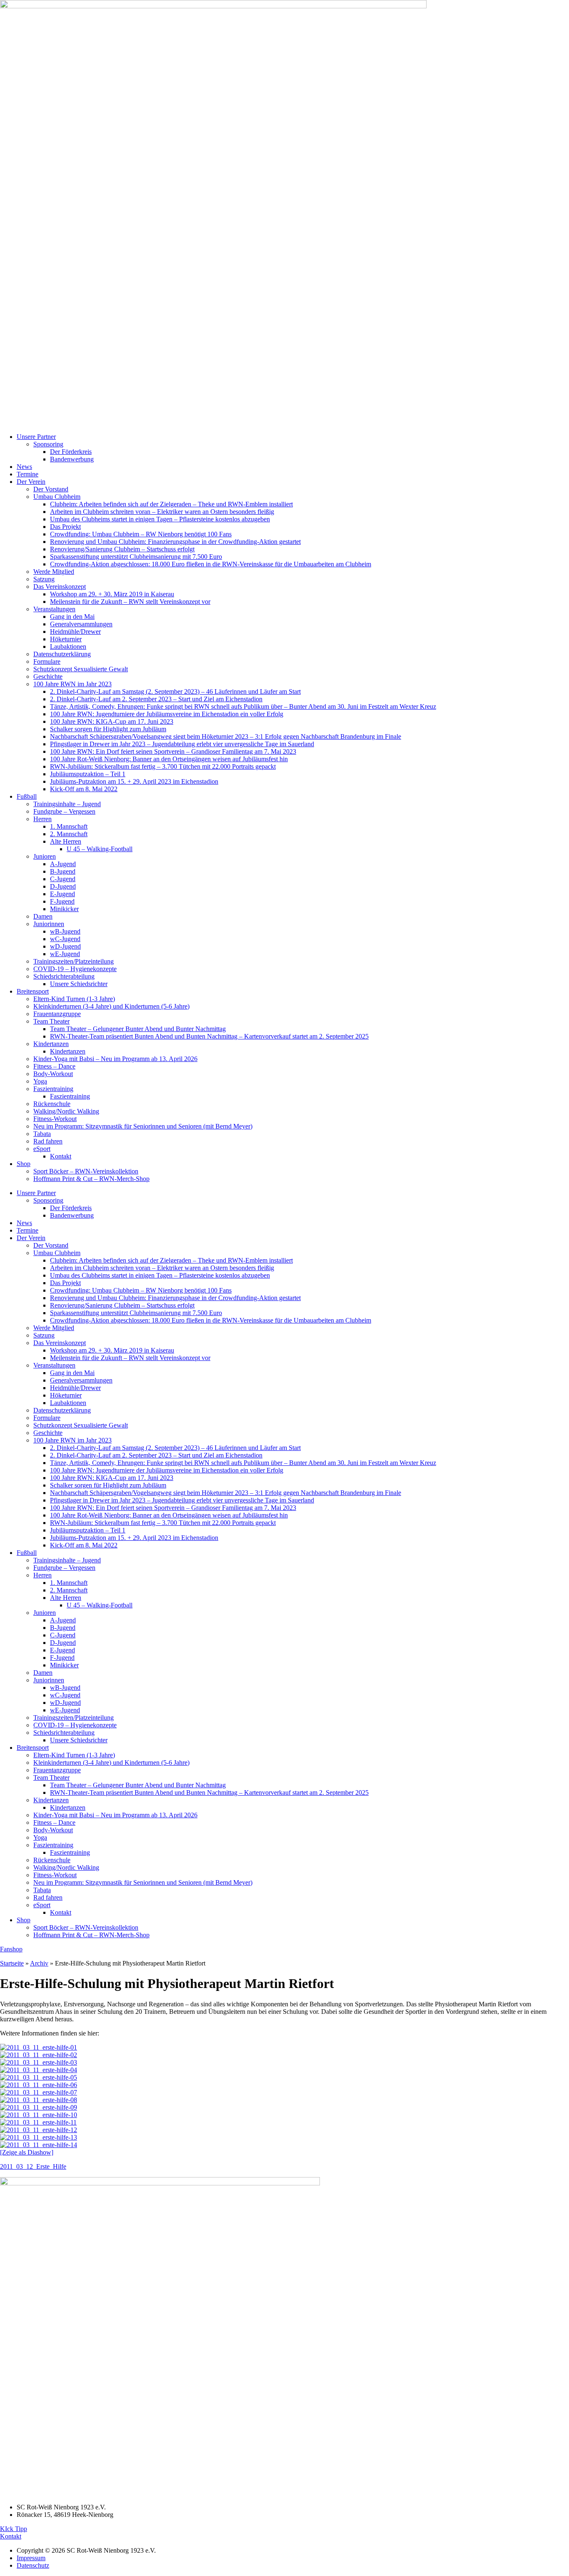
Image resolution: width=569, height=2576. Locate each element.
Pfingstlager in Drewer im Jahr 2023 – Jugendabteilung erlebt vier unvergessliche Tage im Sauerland (182, 744)
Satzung (44, 579)
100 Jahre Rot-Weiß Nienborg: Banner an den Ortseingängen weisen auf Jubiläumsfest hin (169, 759)
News (24, 467)
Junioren (45, 856)
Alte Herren (66, 841)
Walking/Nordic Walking (66, 1111)
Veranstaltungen (54, 609)
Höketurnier (66, 639)
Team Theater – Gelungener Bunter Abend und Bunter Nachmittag (138, 1029)
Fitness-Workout (55, 1119)
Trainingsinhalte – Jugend (67, 804)
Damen (43, 916)
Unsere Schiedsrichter (79, 984)
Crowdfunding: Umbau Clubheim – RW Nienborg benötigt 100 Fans (141, 534)
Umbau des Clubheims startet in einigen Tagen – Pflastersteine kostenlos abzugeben (160, 519)
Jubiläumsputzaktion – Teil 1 (88, 774)
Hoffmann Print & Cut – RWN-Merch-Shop (91, 1179)
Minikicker (64, 909)
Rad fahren (48, 1141)
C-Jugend (63, 879)
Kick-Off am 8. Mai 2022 (84, 789)
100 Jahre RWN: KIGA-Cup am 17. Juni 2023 (112, 721)
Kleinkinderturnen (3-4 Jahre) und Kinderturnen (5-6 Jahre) (111, 1006)
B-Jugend (63, 871)
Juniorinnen (49, 924)
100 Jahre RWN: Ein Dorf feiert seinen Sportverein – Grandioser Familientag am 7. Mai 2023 (173, 751)
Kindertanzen (51, 1044)
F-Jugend (62, 901)
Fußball (27, 796)
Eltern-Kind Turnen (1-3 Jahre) (74, 999)
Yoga (40, 1081)
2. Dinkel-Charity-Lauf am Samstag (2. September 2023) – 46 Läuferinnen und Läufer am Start (175, 691)
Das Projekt (65, 527)
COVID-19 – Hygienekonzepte (75, 969)
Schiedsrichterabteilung (64, 976)
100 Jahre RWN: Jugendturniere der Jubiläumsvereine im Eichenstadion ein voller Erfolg (167, 714)
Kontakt (61, 1156)
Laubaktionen (68, 646)
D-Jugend (63, 886)
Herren (42, 819)
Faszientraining (53, 1089)
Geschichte (48, 676)
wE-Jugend (65, 954)
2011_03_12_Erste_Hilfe (33, 2166)
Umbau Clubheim (57, 497)
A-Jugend (63, 864)
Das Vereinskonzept (60, 587)
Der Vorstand (51, 489)
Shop (24, 1164)
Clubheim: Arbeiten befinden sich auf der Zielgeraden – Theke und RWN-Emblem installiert (171, 504)
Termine (27, 474)
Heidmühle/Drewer (75, 632)
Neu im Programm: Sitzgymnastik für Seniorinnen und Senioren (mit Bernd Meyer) (143, 1126)
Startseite (12, 1963)
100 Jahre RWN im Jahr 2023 (72, 684)
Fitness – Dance (54, 1066)
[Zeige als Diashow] (27, 2152)
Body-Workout (53, 1074)
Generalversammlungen (81, 624)
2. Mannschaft (69, 834)
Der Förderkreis (71, 452)
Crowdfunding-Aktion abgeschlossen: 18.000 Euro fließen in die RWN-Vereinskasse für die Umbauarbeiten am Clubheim (211, 564)
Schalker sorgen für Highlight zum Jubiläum (108, 729)
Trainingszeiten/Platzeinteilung (74, 961)
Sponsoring (48, 444)
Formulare (47, 661)
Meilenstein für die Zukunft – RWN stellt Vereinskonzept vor (130, 602)
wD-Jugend (65, 946)
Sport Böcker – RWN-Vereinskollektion (86, 1171)
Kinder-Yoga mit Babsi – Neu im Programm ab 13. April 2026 (115, 1059)
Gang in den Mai (72, 617)
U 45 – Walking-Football (100, 849)
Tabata (42, 1134)
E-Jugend (62, 894)
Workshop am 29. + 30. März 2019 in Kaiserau (112, 594)
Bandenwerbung (72, 459)
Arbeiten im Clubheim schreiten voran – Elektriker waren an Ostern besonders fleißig (162, 512)
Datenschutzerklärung (62, 654)
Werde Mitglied (54, 572)
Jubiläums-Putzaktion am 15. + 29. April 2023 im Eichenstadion (134, 781)
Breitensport (33, 991)
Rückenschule (52, 1104)
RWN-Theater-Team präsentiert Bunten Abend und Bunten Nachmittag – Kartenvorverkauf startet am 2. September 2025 (209, 1036)
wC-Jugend (65, 939)
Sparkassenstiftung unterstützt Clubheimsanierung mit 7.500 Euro (136, 557)
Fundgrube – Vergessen (64, 811)
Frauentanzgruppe (57, 1014)
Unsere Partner (36, 437)
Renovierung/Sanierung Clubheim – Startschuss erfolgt (122, 549)
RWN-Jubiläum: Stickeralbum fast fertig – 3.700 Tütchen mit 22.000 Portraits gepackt (163, 766)
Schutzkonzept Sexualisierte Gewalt (81, 669)
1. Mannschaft (69, 826)
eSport (42, 1149)
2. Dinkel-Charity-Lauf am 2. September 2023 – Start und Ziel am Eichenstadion (156, 699)
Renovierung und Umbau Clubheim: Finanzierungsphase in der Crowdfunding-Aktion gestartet (175, 542)
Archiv (39, 1963)
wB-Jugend (65, 931)
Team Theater (51, 1021)
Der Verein (31, 482)
